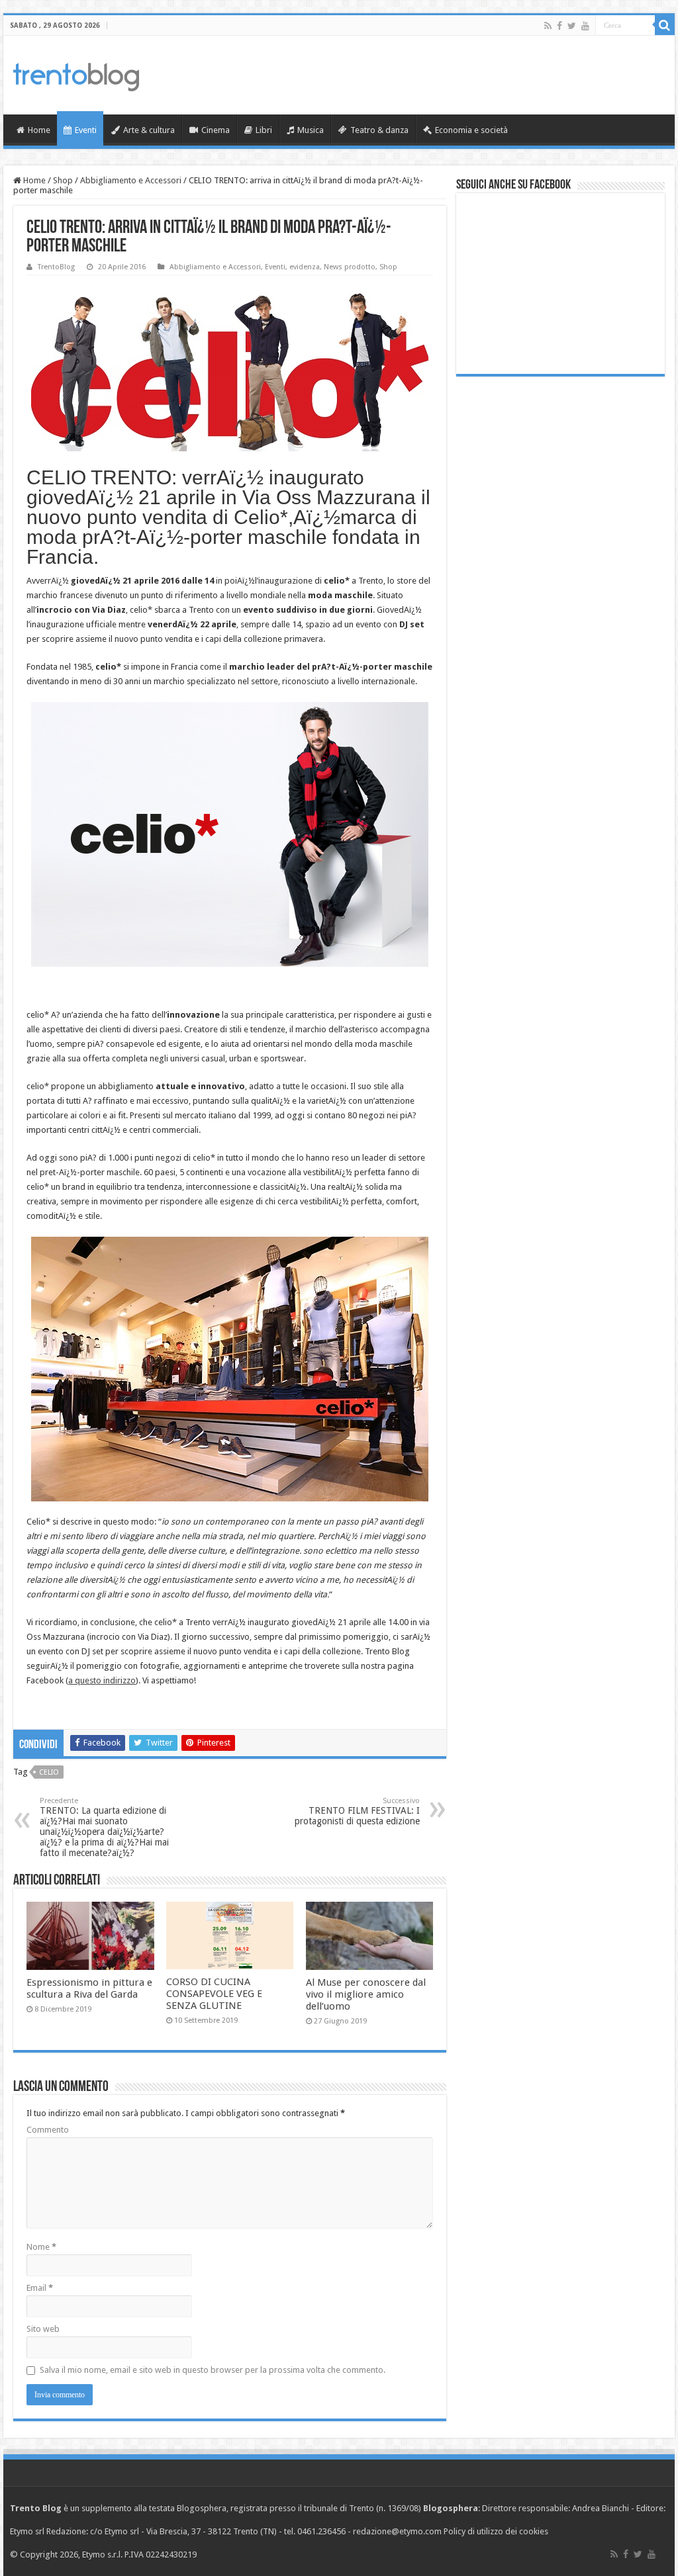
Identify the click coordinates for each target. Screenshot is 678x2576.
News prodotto (350, 267)
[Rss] (548, 26)
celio (49, 1772)
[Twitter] (572, 26)
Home (39, 130)
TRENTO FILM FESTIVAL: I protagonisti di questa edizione (357, 1811)
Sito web (43, 2329)
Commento (48, 2130)
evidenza (305, 267)
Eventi (86, 130)
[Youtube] (585, 26)
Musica (311, 130)
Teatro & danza (379, 130)
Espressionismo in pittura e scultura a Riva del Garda (89, 1988)
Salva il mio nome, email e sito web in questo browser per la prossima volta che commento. (213, 2370)
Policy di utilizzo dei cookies (496, 2531)
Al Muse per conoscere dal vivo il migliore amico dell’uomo (366, 1994)
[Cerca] (665, 25)
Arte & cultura (149, 130)
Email (40, 2288)
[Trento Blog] (76, 75)
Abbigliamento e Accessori (131, 180)
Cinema (216, 130)
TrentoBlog (56, 267)
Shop (63, 180)
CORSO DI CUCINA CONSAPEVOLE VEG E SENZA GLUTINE (214, 1994)
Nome (41, 2247)
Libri (264, 130)
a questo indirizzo (102, 1680)
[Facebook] (559, 26)
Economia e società (471, 130)
